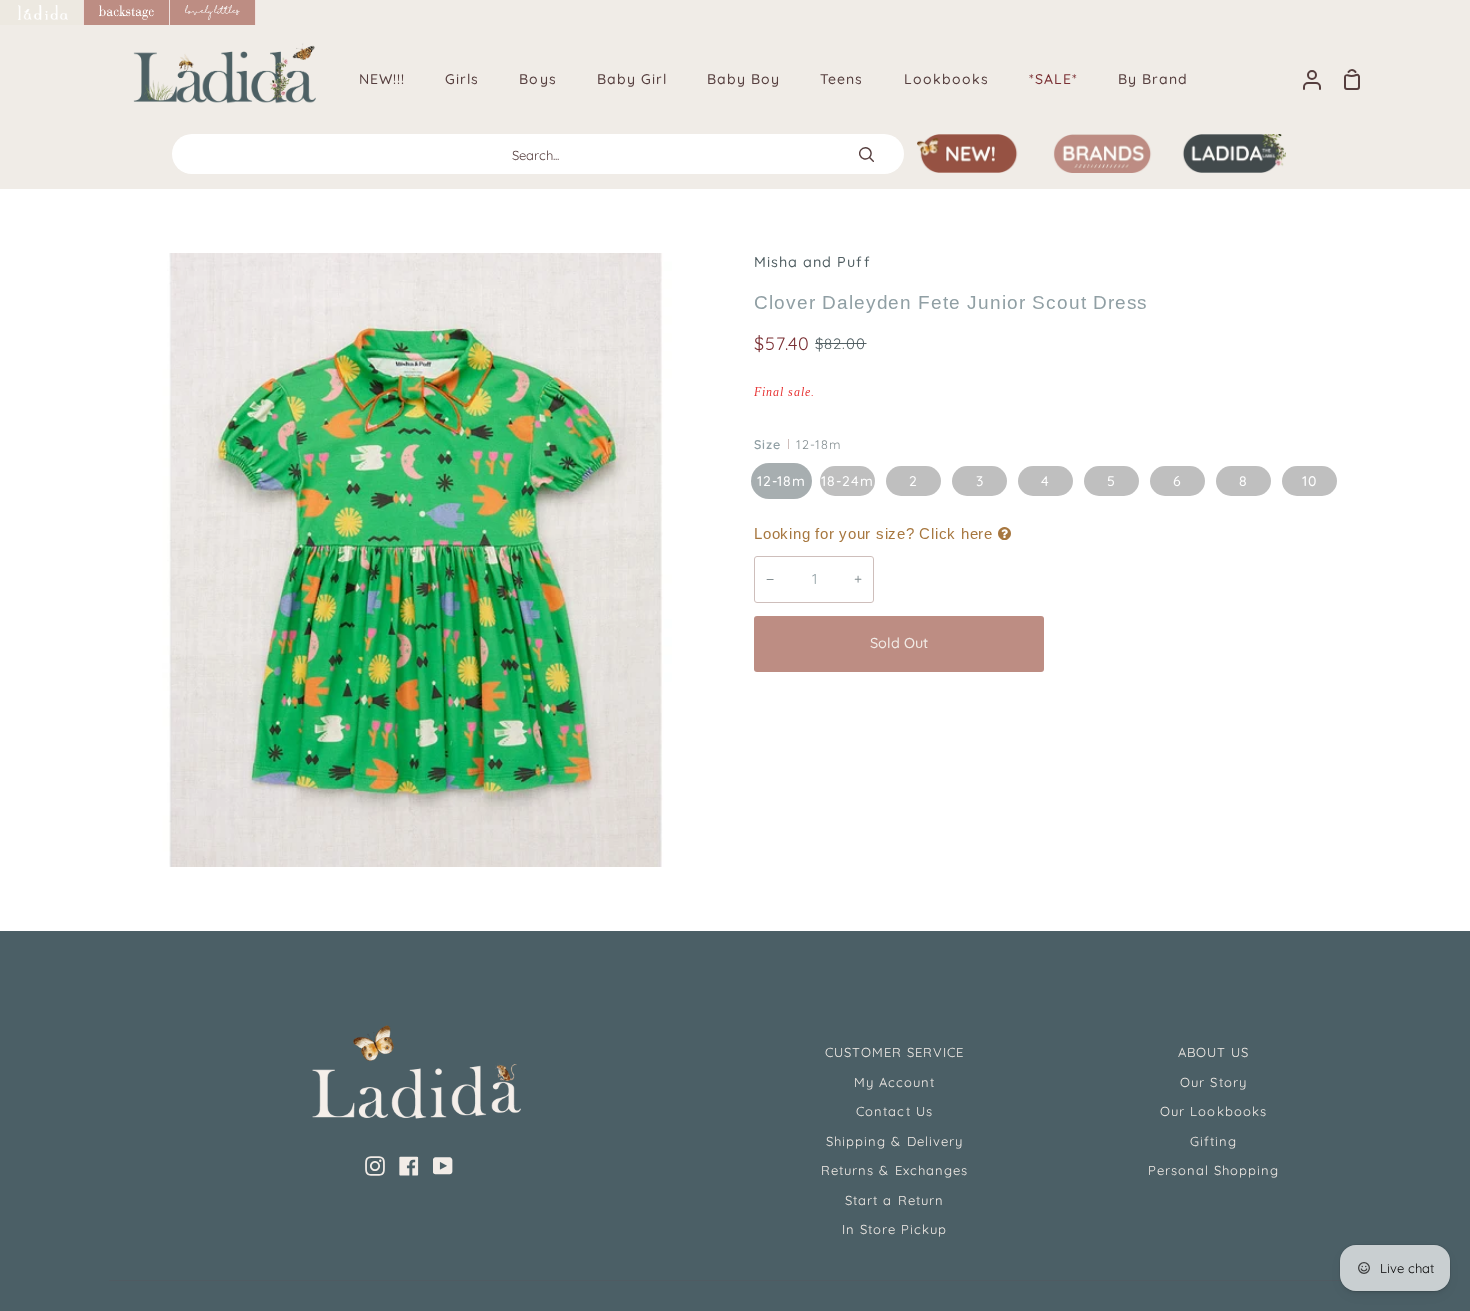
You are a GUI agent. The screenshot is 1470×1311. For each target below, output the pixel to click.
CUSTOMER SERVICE (895, 1052)
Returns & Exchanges (894, 1170)
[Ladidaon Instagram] (375, 1166)
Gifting (1213, 1141)
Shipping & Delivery (894, 1141)
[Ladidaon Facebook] (409, 1166)
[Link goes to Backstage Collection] (127, 12)
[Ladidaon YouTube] (443, 1166)
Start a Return (894, 1200)
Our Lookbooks (1213, 1111)
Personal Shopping (1214, 1170)
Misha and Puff (812, 262)
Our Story (1213, 1082)
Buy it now (1204, 643)
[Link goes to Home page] (42, 12)
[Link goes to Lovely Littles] (213, 12)
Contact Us (894, 1111)
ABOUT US (1213, 1052)
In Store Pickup (895, 1229)
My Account (894, 1082)
